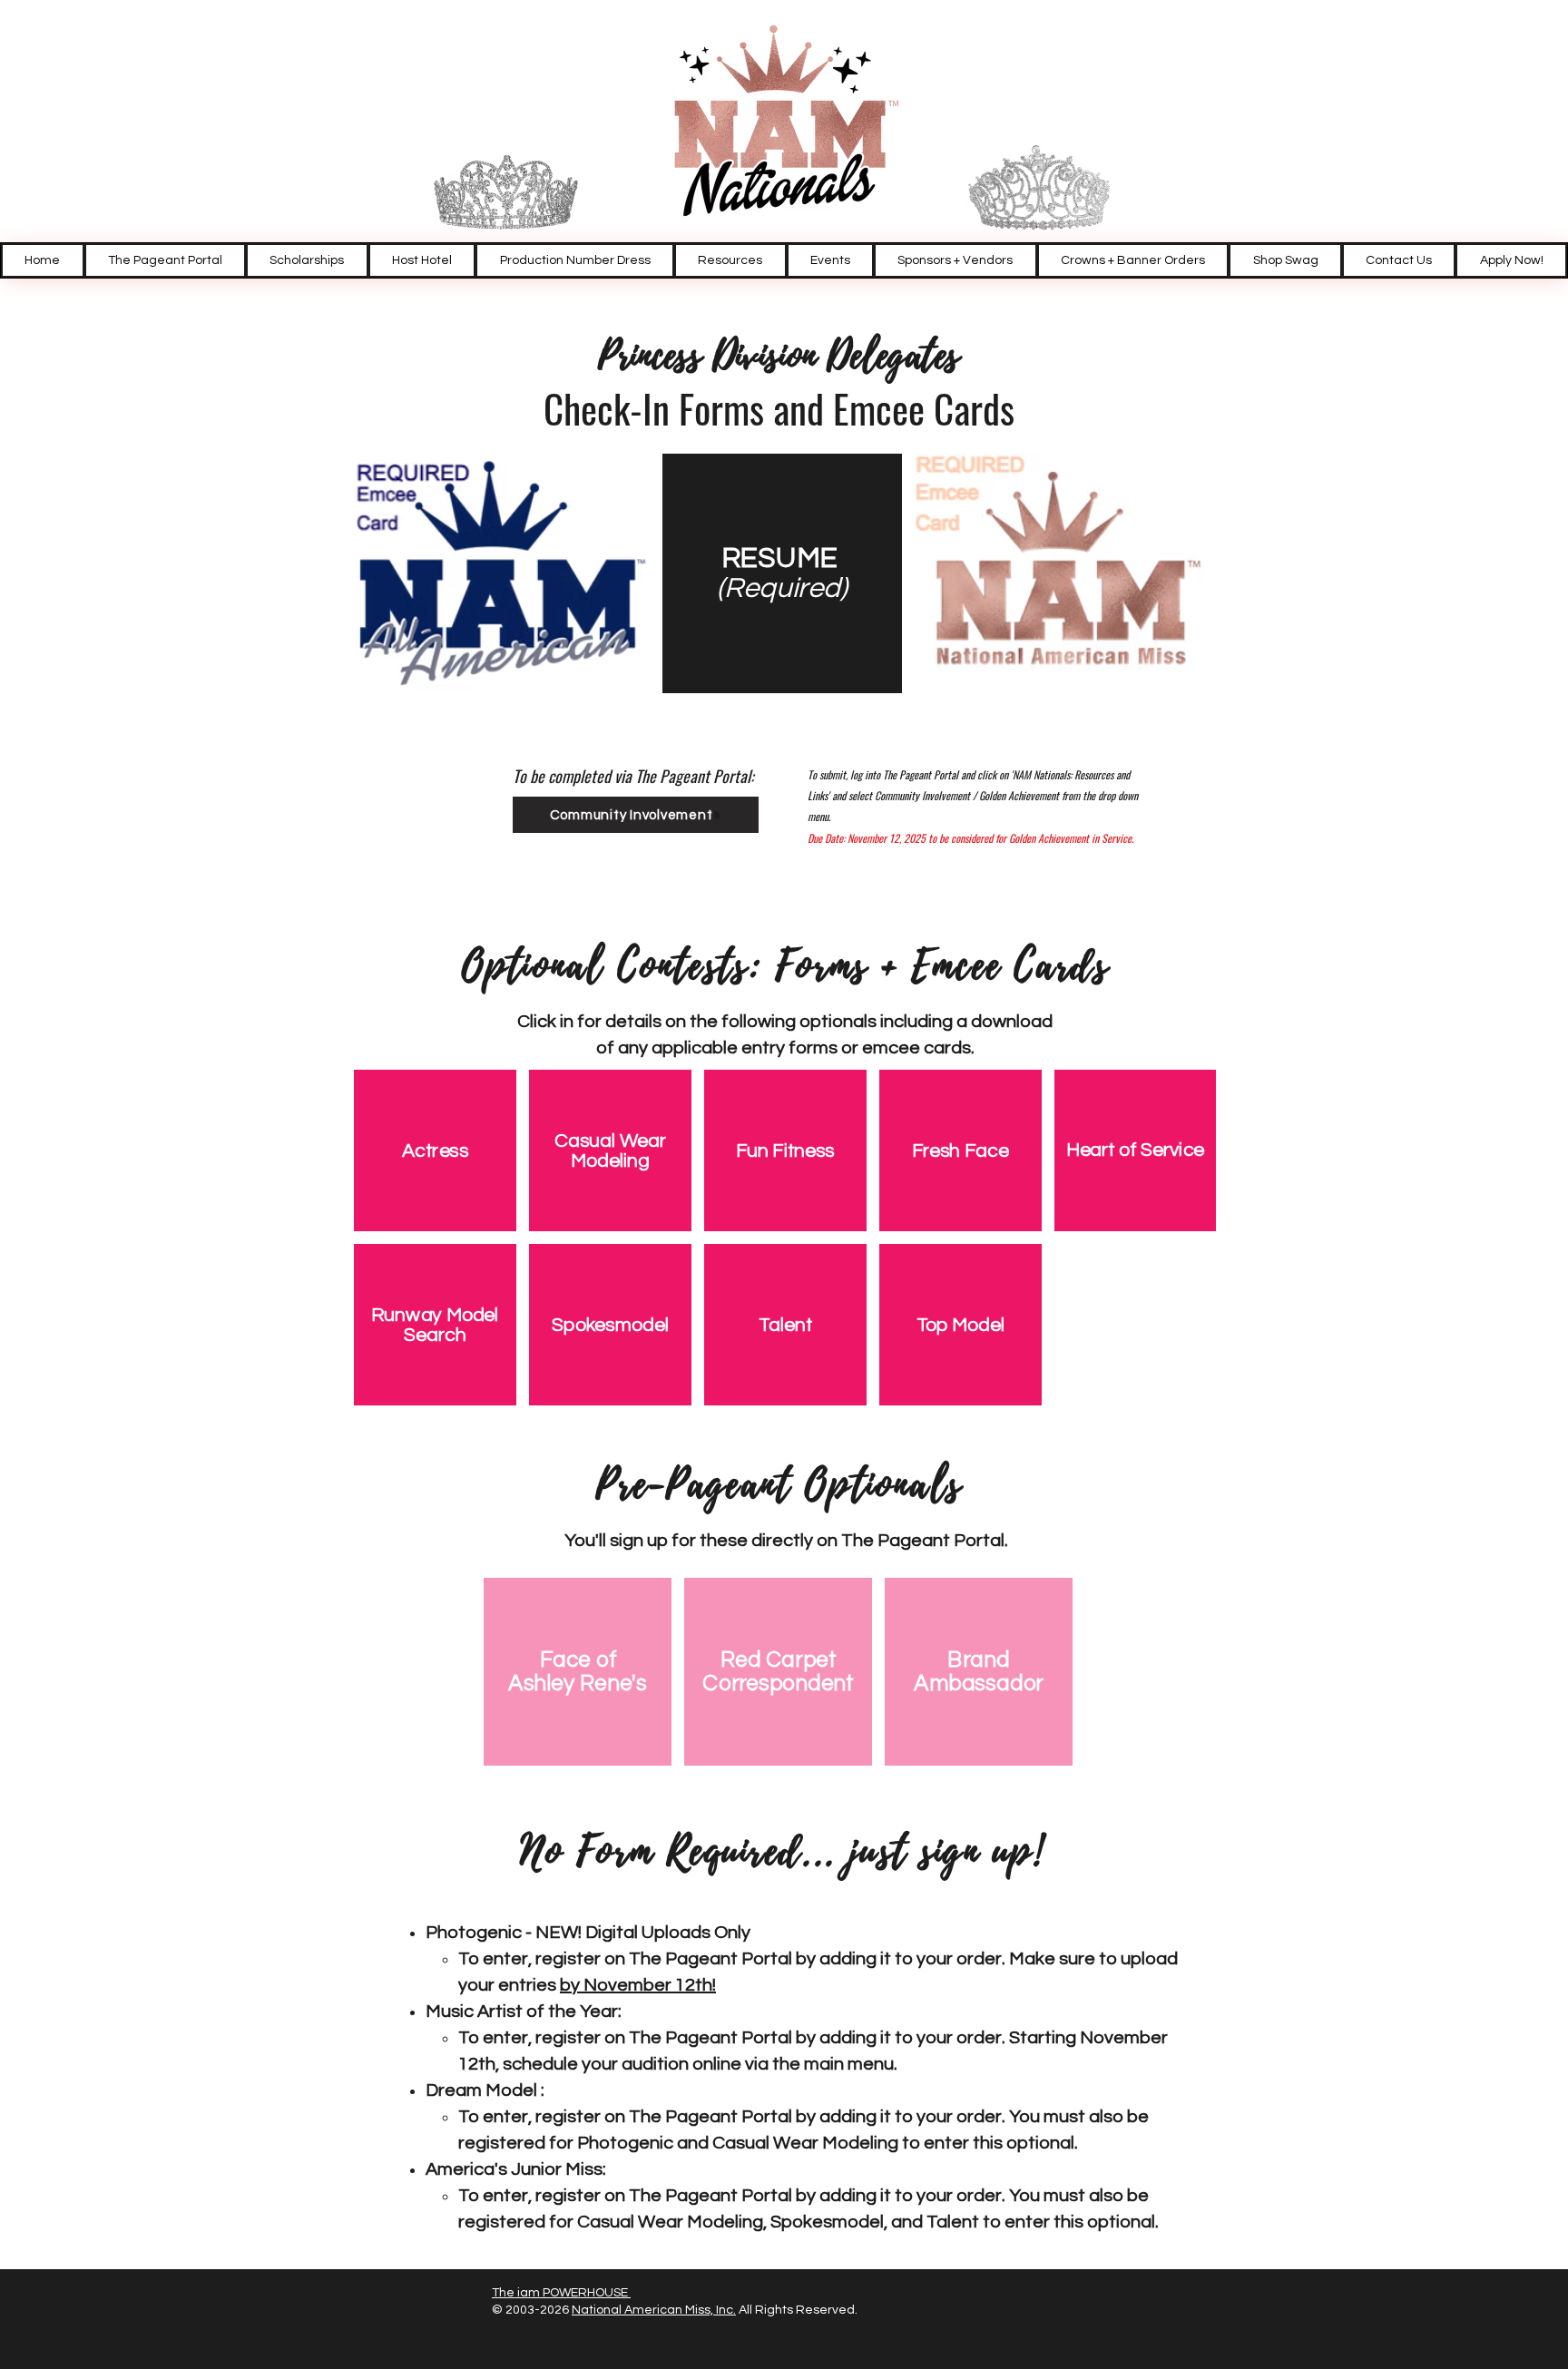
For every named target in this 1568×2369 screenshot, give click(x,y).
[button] (730, 260)
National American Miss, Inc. (654, 2310)
